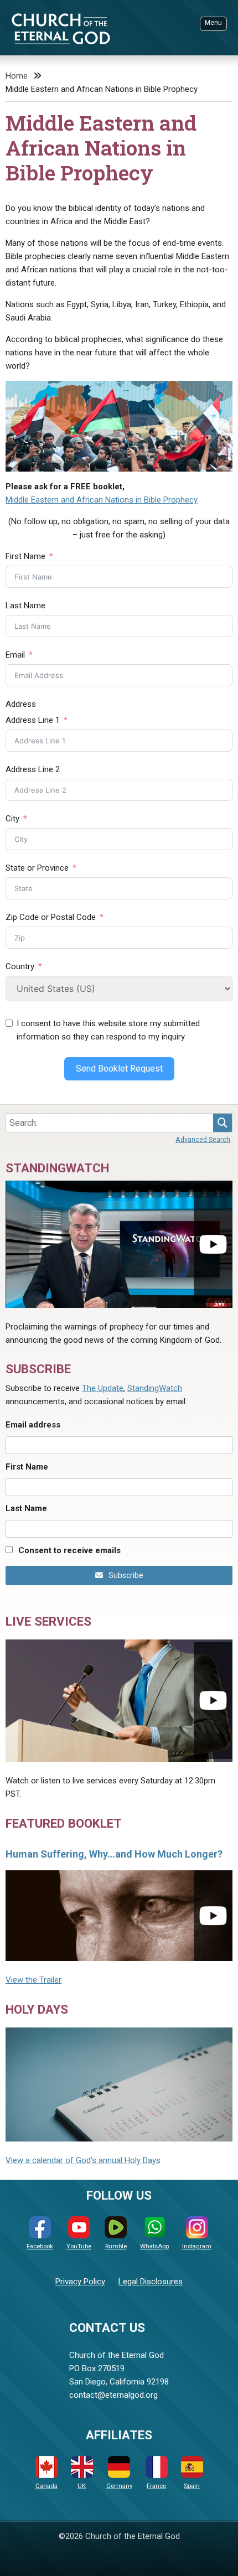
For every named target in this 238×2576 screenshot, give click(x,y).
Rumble (116, 2246)
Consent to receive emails (69, 1550)
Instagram (197, 2246)
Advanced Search (203, 1139)
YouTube (79, 2246)
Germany (119, 2486)
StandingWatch (155, 1388)
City (12, 819)
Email (15, 655)
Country (20, 966)
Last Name (25, 606)
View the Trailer (33, 1980)
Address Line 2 (33, 769)
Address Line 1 (33, 720)
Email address (33, 1425)
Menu (213, 23)
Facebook (40, 2246)
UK (82, 2486)
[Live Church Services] (119, 1701)
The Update (103, 1388)
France (156, 2486)
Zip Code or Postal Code (51, 917)
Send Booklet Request (119, 1069)
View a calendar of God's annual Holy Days (83, 2160)
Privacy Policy (80, 2282)
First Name (25, 556)
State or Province (37, 868)
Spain (192, 2486)
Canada (46, 2486)
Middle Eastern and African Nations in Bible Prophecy (102, 500)
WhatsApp (154, 2246)
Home (17, 76)
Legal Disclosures (151, 2282)
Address (21, 704)
